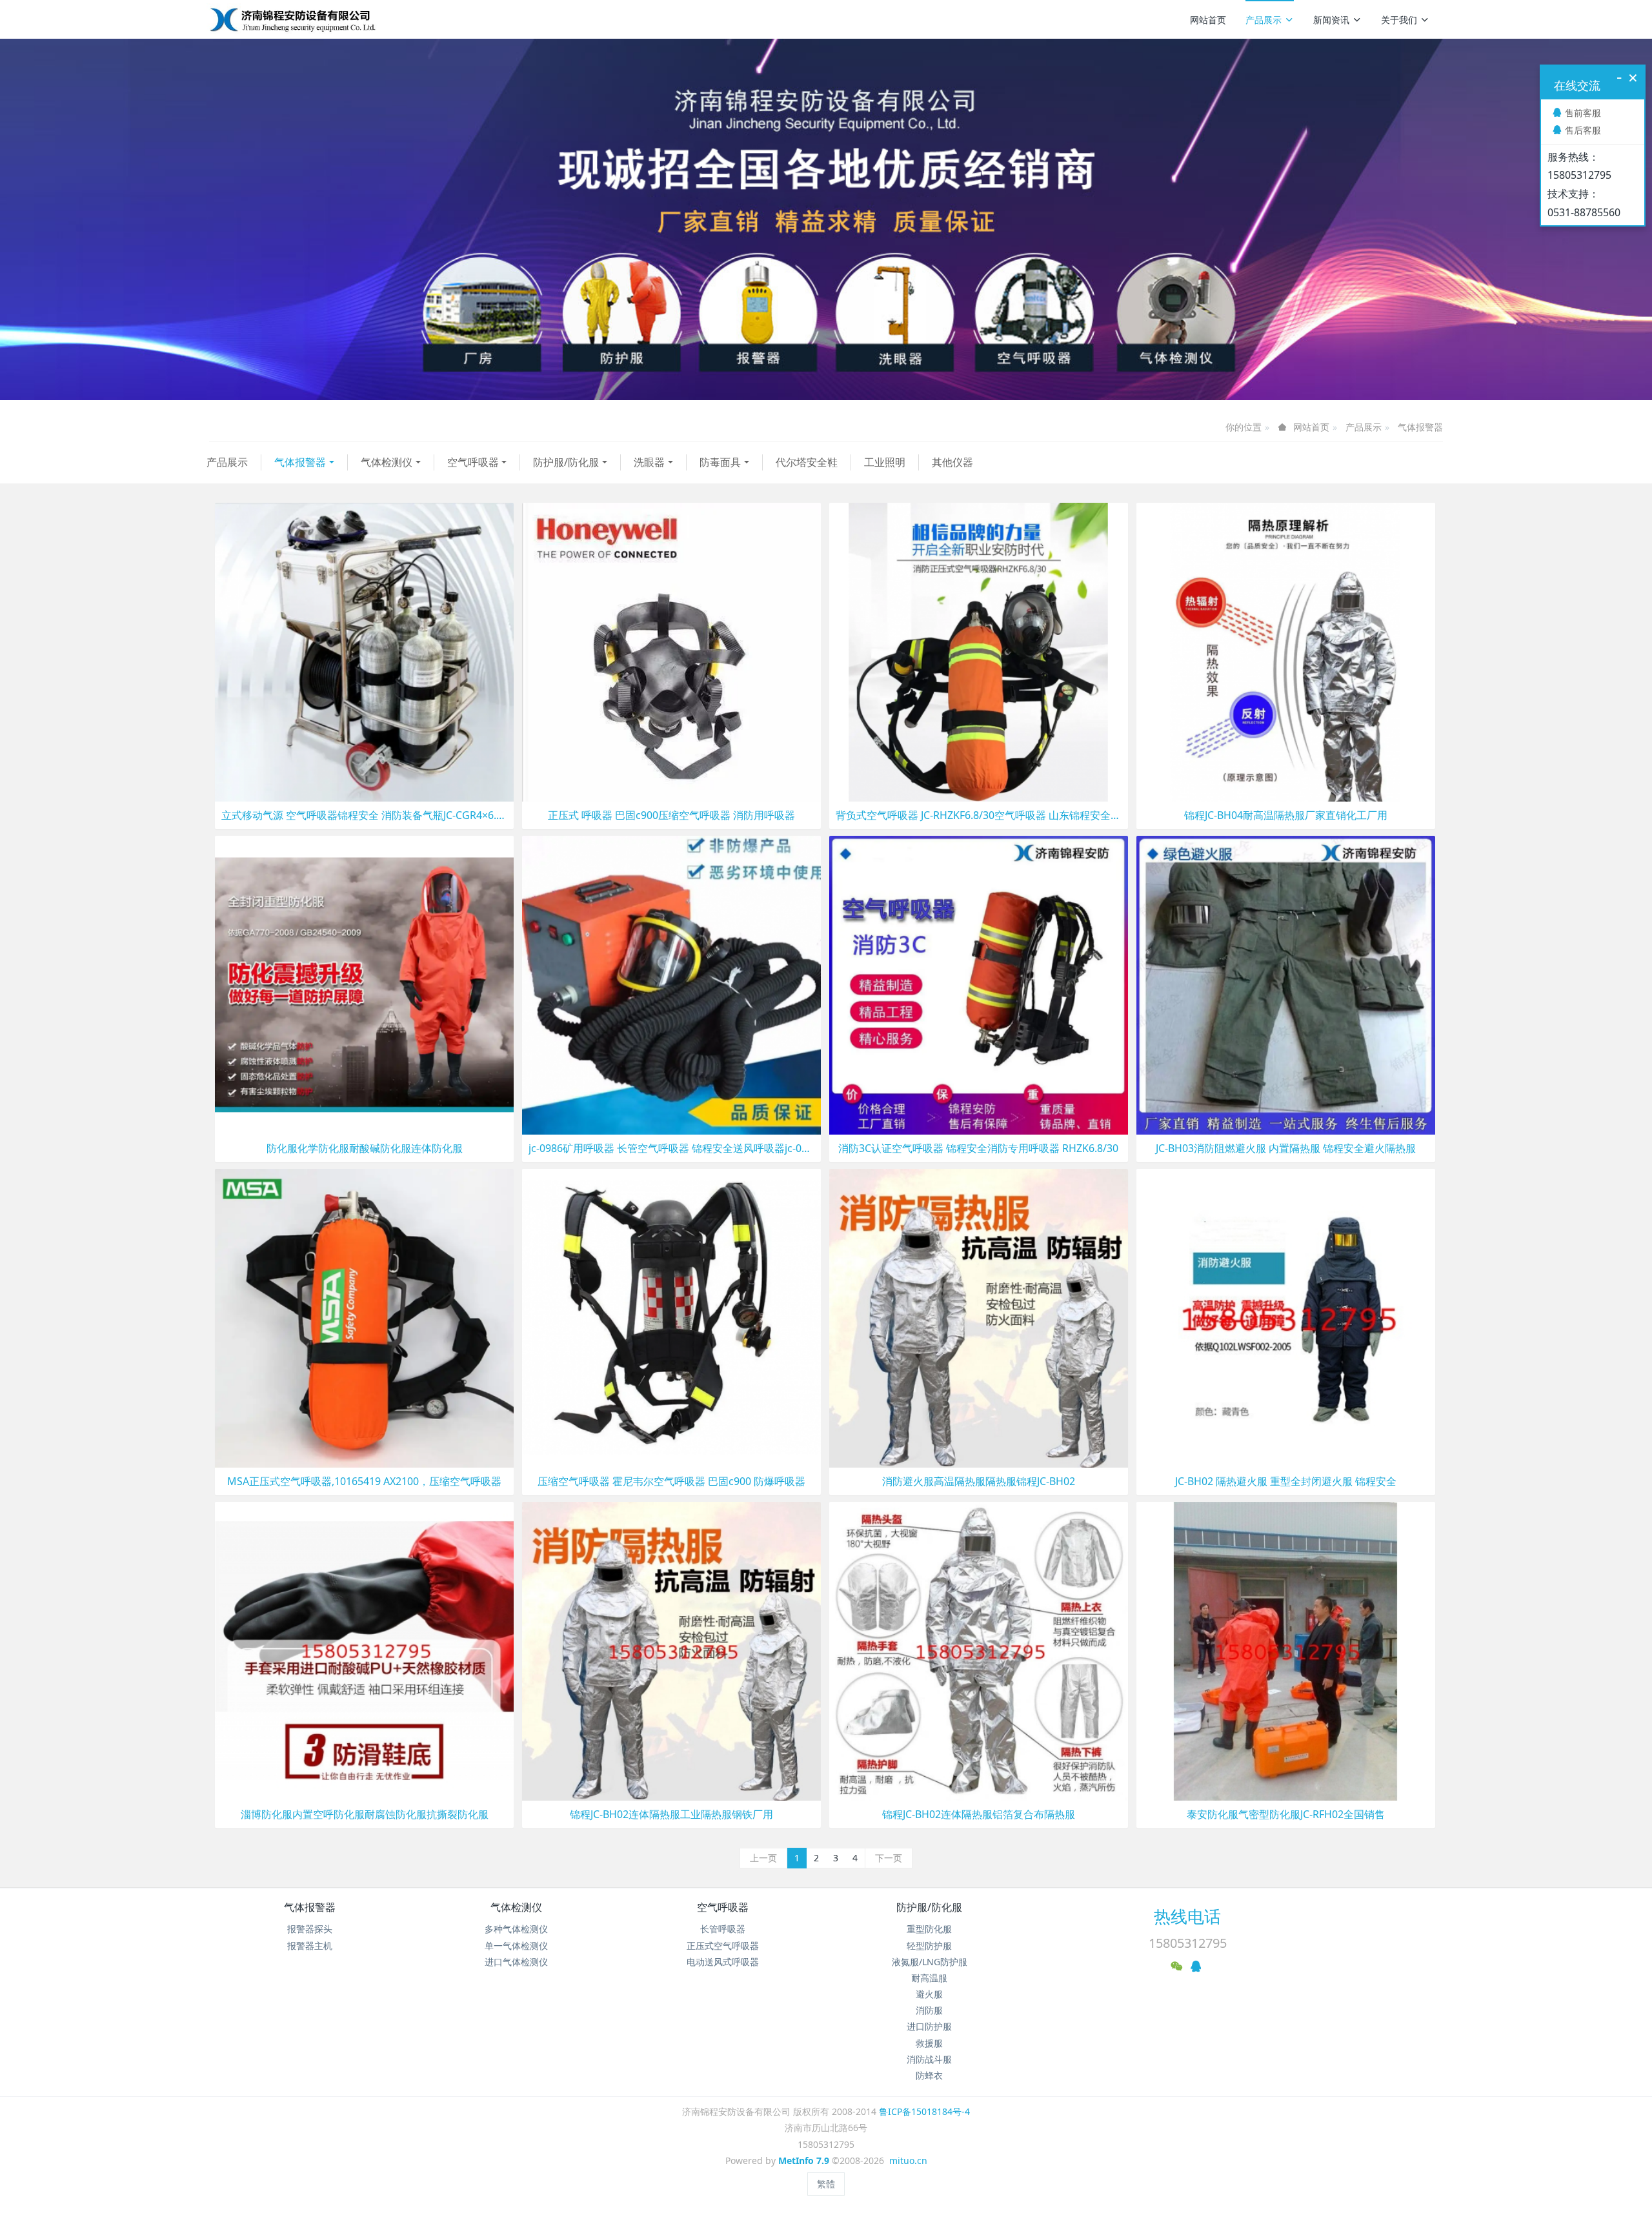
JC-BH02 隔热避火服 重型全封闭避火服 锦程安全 (1286, 1482)
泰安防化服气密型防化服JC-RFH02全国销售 (1286, 1815)
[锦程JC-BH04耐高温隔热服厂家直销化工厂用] (1286, 651)
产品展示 (1264, 20)
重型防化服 (929, 1929)
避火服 (929, 1994)
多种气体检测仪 (516, 1929)
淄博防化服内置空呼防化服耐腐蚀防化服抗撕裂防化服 (365, 1815)
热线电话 (1187, 1916)
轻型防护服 (929, 1946)
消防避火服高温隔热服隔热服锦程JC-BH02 (979, 1482)
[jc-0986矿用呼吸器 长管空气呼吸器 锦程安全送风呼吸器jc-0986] (671, 984)
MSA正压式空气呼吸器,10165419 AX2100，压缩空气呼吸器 (364, 1482)
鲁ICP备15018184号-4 (924, 2111)
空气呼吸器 (473, 462)
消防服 (929, 2010)
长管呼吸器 (723, 1929)
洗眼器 (649, 462)
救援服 (929, 2043)
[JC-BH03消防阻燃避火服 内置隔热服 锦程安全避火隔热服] (1286, 984)
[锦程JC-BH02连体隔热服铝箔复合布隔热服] (979, 1650)
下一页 (889, 1858)
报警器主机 (310, 1946)
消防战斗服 (929, 2059)
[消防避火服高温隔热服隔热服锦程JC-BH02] (979, 1317)
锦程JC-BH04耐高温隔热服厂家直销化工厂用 (1286, 815)
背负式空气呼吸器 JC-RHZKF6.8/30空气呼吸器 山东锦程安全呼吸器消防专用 (979, 815)
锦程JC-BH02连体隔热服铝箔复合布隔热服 (979, 1815)
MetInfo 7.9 (804, 2160)
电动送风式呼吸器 (723, 1962)
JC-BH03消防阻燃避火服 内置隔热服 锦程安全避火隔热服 (1286, 1148)
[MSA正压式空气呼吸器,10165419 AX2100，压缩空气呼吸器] (364, 1317)
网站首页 (1208, 20)
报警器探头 (310, 1929)
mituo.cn (908, 2160)
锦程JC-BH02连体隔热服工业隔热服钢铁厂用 (671, 1815)
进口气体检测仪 (516, 1962)
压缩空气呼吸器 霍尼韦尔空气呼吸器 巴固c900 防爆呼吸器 (671, 1482)
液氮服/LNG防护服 (930, 1962)
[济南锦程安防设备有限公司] (334, 19)
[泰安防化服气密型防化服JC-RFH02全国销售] (1286, 1650)
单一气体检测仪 (516, 1946)
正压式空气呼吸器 (723, 1946)
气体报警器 (1420, 427)
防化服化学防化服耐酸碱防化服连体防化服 (365, 1148)
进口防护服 (929, 2026)
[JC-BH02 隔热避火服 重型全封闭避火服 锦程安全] (1286, 1317)
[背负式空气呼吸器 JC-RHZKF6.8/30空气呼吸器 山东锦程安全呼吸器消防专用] (979, 651)
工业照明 (885, 462)
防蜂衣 (929, 2075)
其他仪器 (952, 462)
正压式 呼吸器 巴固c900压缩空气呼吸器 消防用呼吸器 (671, 815)
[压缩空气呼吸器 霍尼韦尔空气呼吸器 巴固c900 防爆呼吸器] (671, 1317)
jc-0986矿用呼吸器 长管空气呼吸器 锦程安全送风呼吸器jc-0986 (671, 1148)
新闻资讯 (1331, 20)
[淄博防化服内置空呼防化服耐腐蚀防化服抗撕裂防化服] (364, 1650)
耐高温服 (929, 1978)
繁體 (826, 2184)
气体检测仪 (387, 462)
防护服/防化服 (566, 462)
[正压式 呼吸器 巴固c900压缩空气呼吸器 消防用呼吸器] (671, 651)
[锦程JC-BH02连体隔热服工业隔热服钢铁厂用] (671, 1650)
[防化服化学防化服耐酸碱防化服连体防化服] (364, 984)
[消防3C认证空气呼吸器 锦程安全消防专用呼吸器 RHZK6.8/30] (979, 984)
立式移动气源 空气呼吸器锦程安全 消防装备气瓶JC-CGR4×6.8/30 (364, 815)
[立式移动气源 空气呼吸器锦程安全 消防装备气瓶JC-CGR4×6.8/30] (364, 651)
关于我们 (1399, 20)
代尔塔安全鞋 (807, 462)
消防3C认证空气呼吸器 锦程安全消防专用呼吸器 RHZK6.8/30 (978, 1148)
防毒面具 (720, 462)
